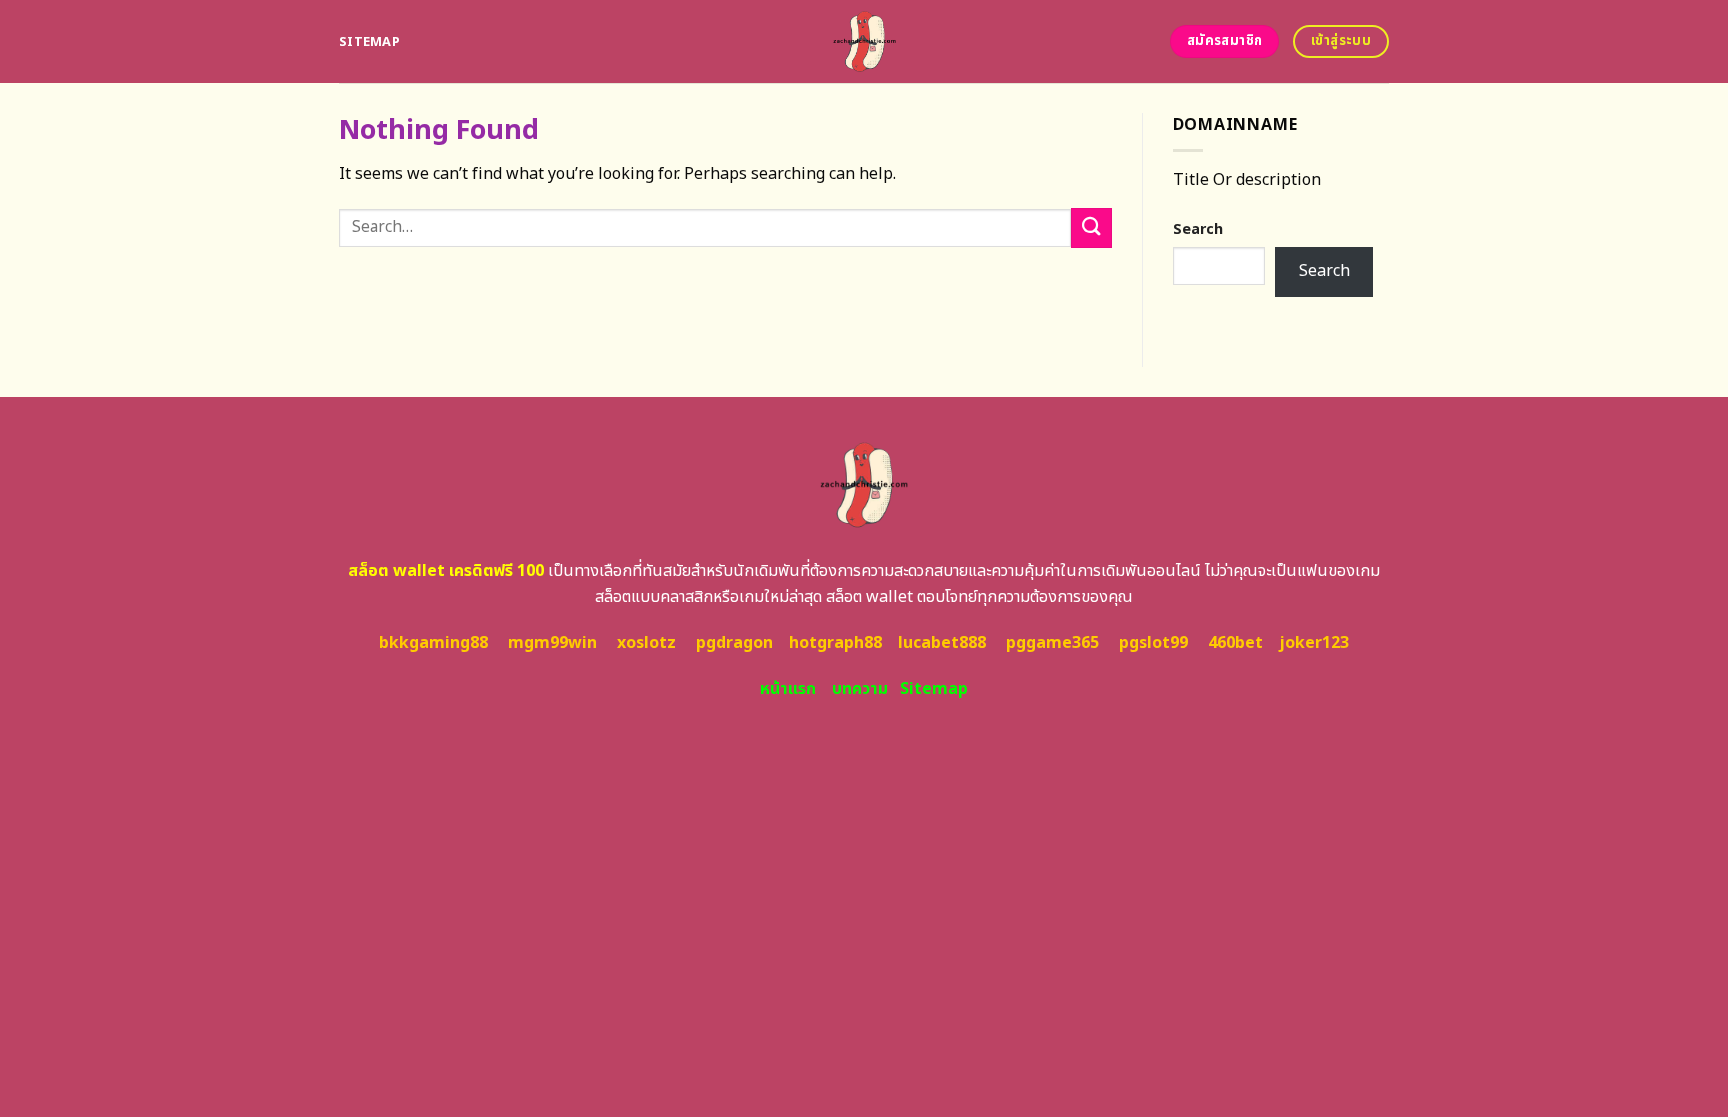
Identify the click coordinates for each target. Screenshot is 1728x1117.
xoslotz (646, 643)
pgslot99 (1153, 643)
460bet (1235, 643)
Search (1198, 229)
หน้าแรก (788, 689)
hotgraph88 (835, 643)
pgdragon (734, 643)
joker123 (1314, 643)
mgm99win (552, 643)
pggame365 (1052, 643)
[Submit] (1091, 227)
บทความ (860, 689)
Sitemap (369, 42)
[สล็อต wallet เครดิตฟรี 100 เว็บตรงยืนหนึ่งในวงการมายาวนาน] (864, 41)
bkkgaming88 (433, 643)
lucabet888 (942, 643)
